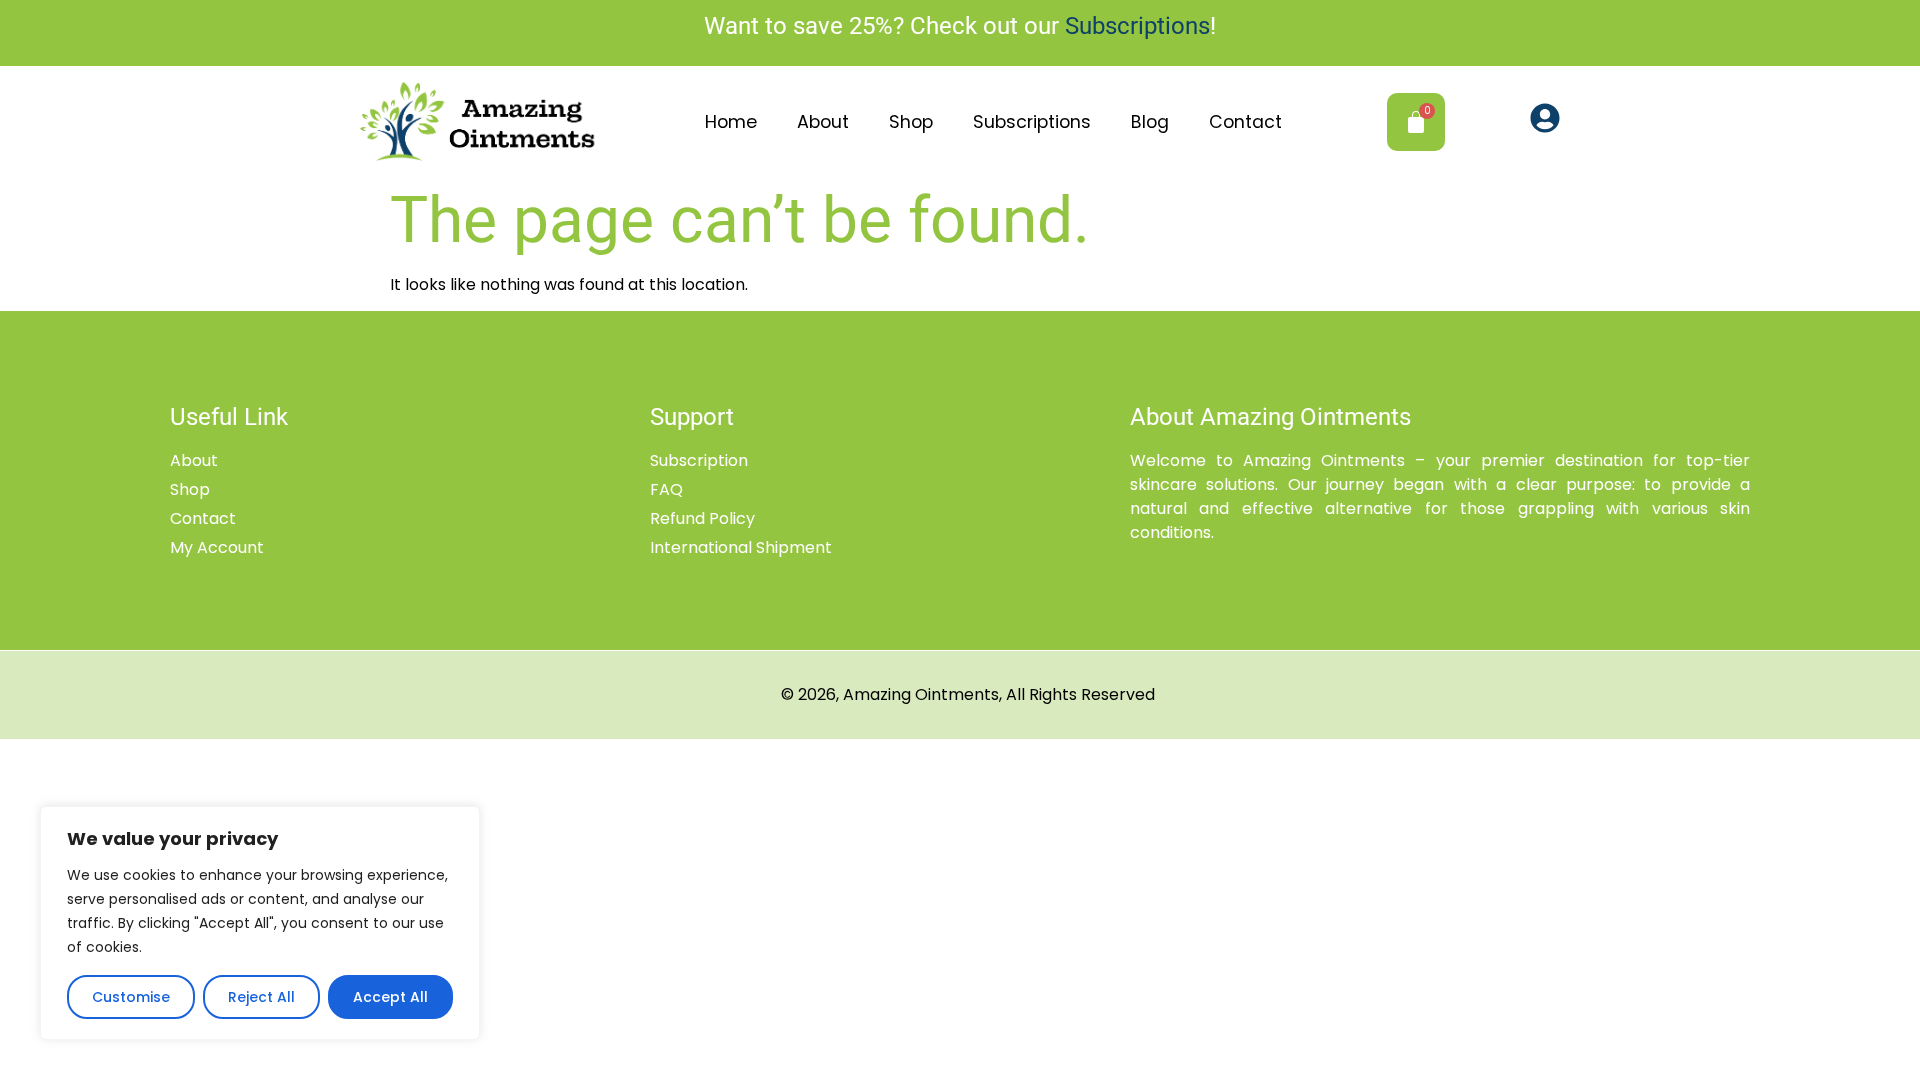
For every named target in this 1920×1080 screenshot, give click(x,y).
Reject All (261, 997)
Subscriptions (1137, 26)
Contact (1245, 122)
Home (731, 122)
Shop (911, 122)
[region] (260, 923)
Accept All (390, 997)
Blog (1150, 122)
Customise (131, 997)
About (823, 122)
